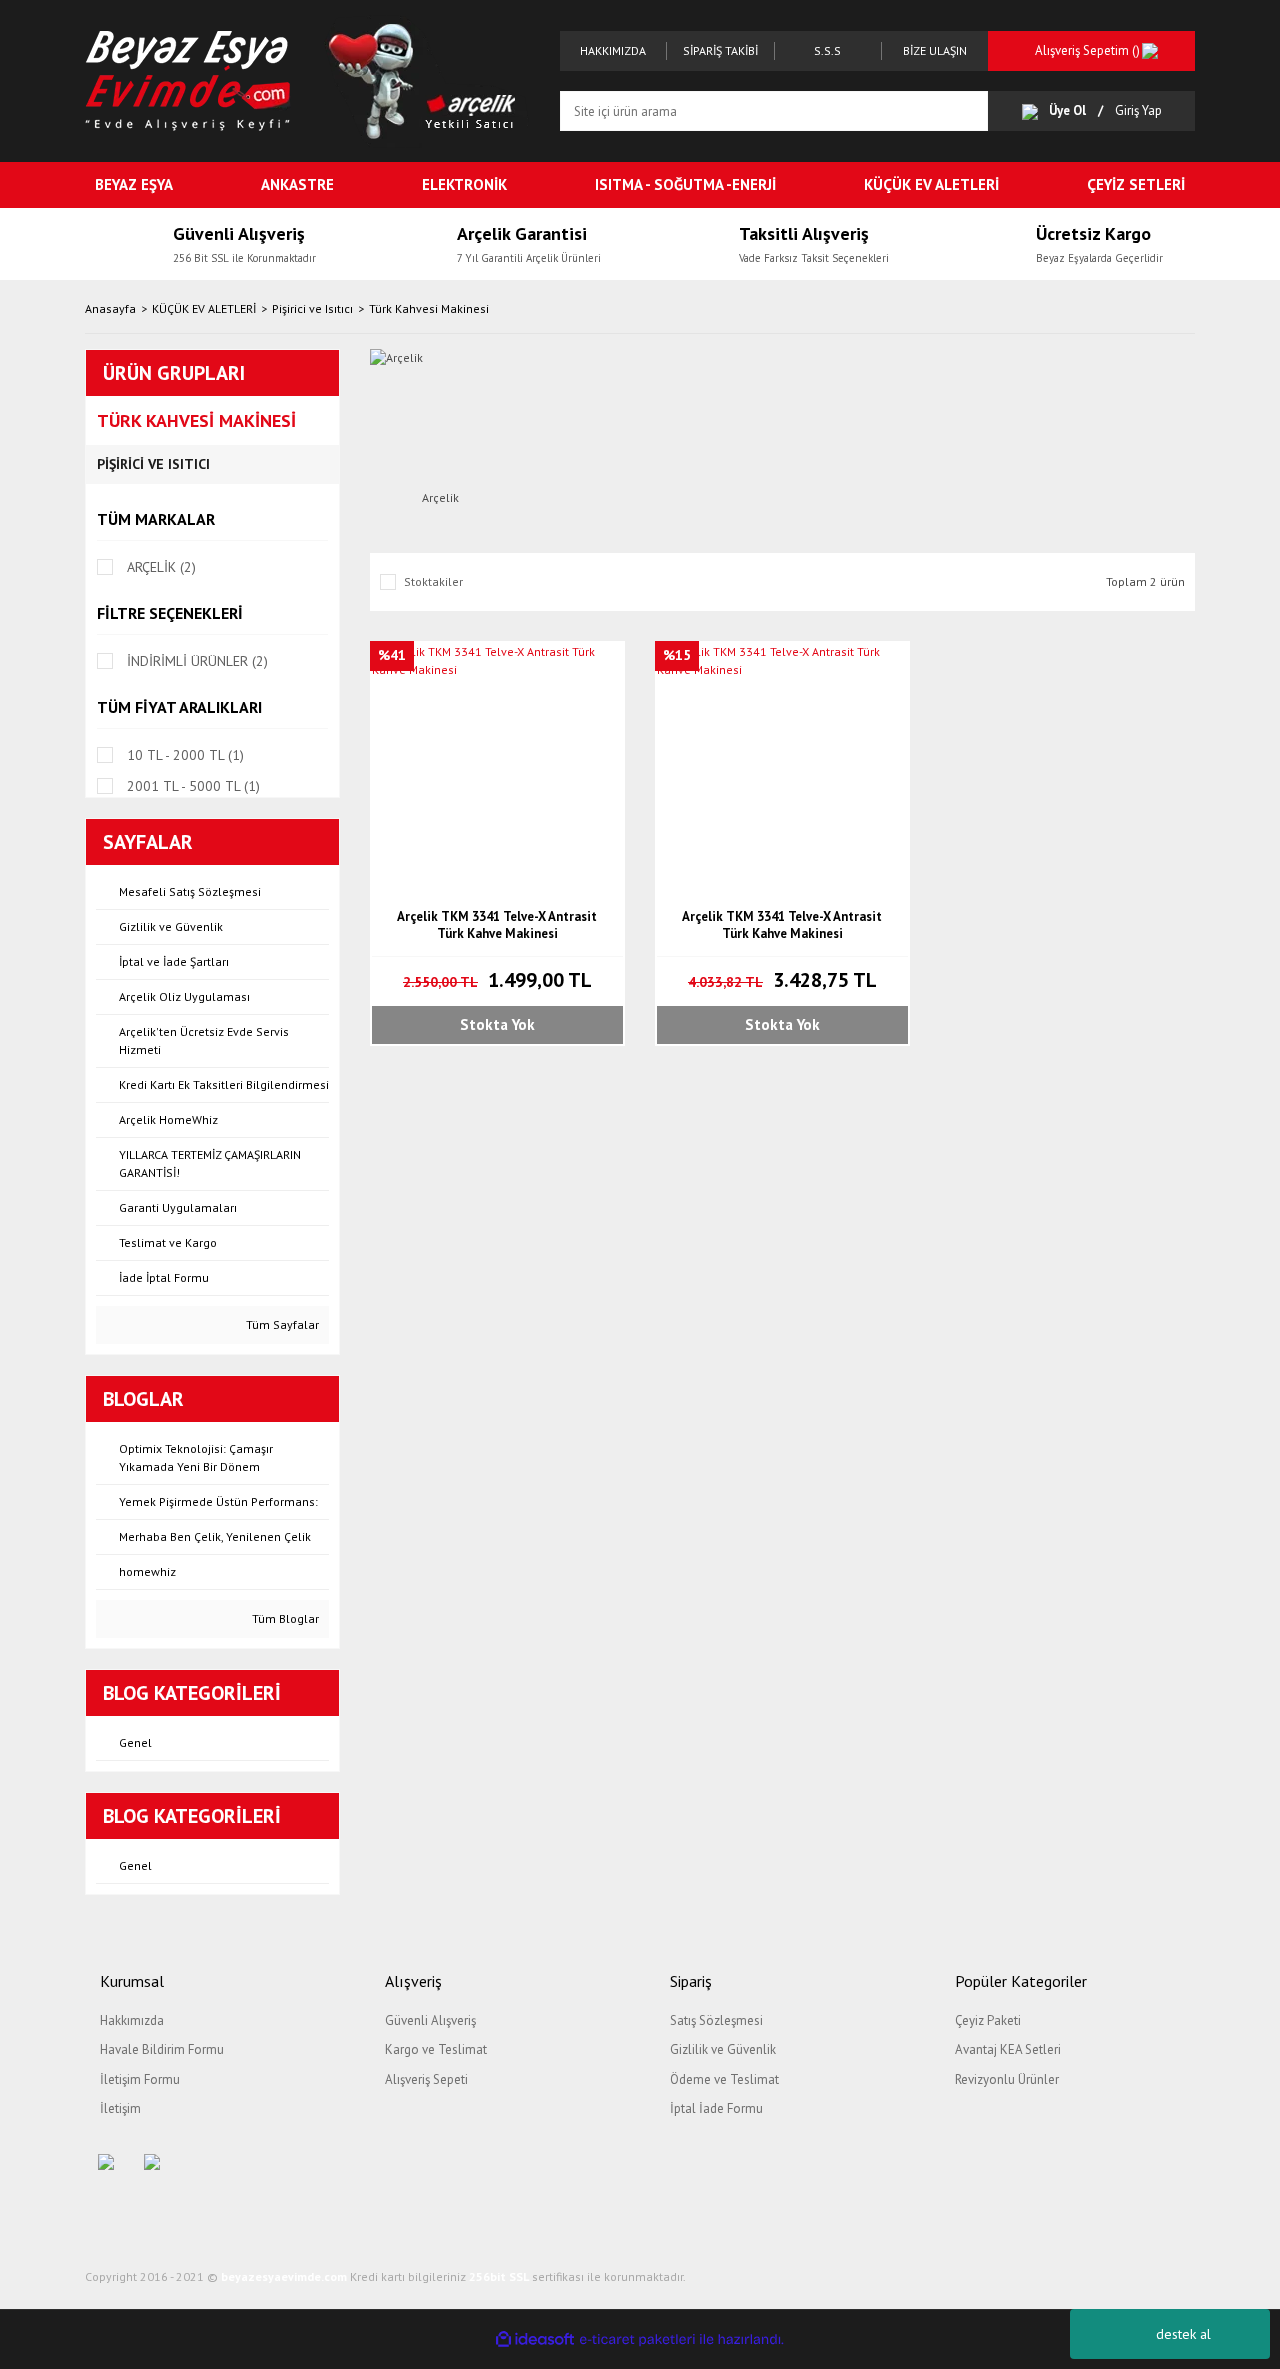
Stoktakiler (433, 581)
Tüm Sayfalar (281, 1324)
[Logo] (188, 79)
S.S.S (827, 50)
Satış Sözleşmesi (716, 2020)
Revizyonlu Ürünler (1007, 2079)
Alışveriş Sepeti (426, 2079)
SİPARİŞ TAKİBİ (720, 50)
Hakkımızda (132, 2020)
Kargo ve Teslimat (436, 2049)
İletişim (120, 2108)
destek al (1183, 2334)
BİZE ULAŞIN (935, 50)
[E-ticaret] (637, 2339)
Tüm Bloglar (284, 1618)
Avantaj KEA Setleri (1008, 2049)
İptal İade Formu (716, 2108)
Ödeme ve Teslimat (724, 2079)
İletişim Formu (140, 2079)
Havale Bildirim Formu (162, 2049)
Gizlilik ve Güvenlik (723, 2049)
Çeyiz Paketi (988, 2020)
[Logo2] (426, 79)
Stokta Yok (497, 1024)
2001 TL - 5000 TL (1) (193, 786)
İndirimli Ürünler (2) (197, 661)
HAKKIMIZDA (613, 50)
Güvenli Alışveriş (430, 2020)
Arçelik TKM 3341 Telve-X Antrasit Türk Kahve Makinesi (497, 924)
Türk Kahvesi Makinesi (429, 308)
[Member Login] (1035, 111)
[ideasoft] (535, 2339)
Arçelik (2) (161, 567)
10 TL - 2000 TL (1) (185, 755)
